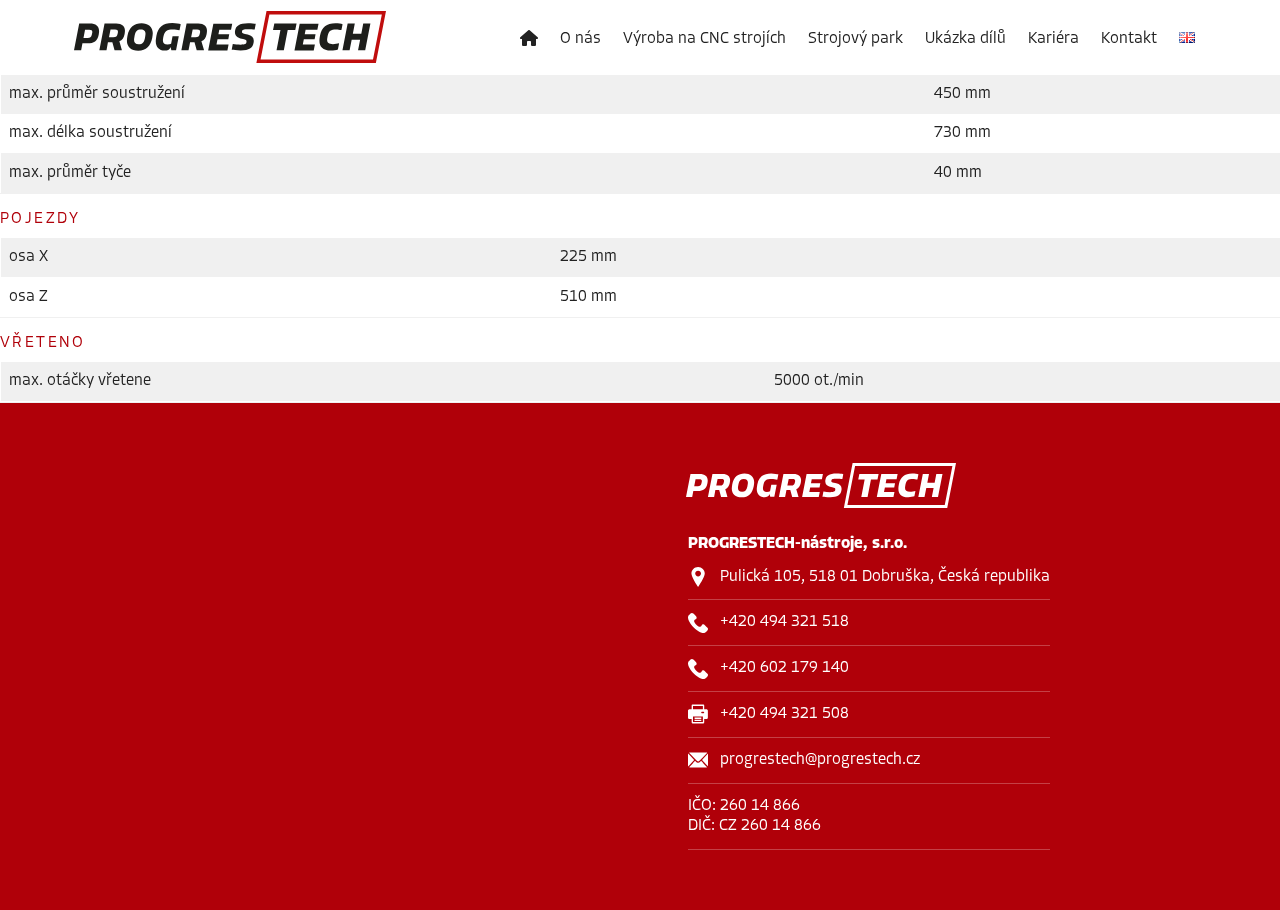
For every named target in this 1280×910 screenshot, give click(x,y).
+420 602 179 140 (784, 668)
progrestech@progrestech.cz (820, 760)
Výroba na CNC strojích (704, 39)
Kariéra (1053, 39)
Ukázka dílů (965, 39)
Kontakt (1129, 39)
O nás (580, 39)
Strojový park (855, 39)
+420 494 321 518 (784, 622)
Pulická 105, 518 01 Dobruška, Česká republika (885, 577)
